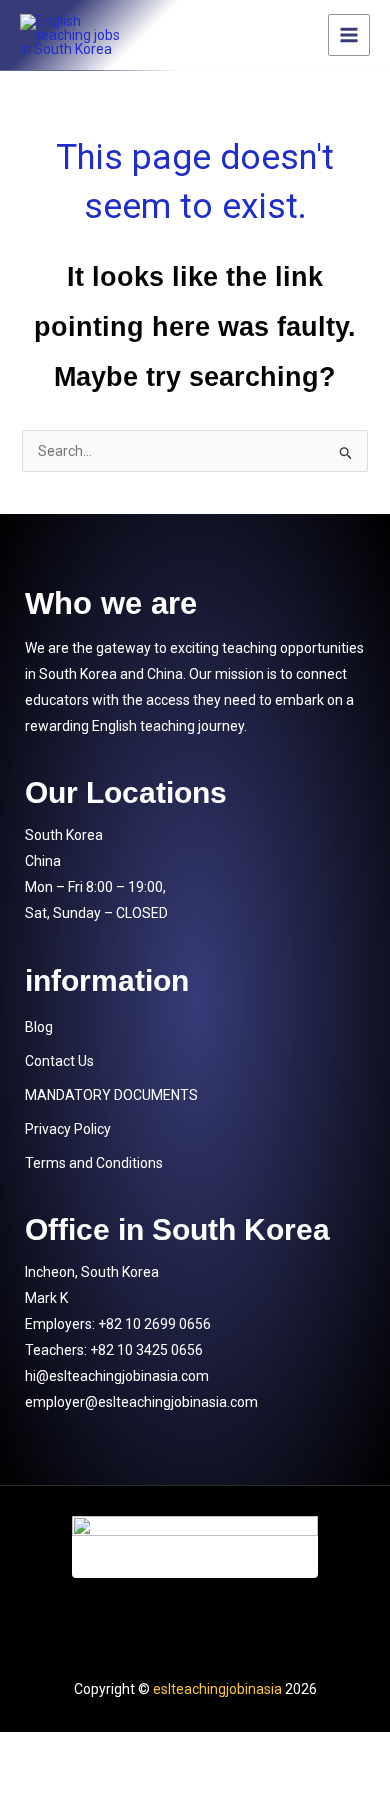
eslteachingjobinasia (217, 1689)
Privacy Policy (68, 1129)
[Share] (231, 1750)
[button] (195, 1027)
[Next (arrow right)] (138, 1783)
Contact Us (59, 1061)
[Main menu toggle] (349, 35)
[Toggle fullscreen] (138, 1750)
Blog (39, 1027)
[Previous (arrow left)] (45, 1783)
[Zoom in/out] (45, 1750)
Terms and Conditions (94, 1163)
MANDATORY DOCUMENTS (111, 1095)
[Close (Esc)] (324, 1750)
